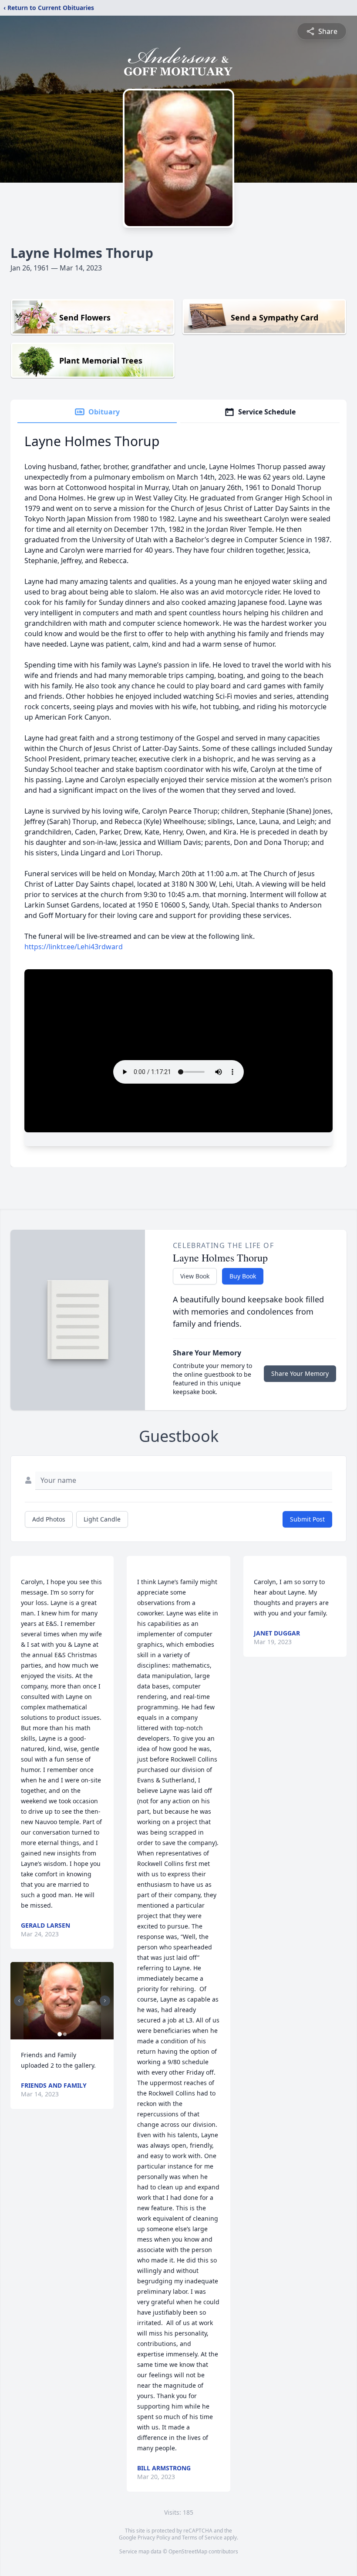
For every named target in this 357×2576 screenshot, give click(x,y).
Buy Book (243, 1276)
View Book (195, 1276)
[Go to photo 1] (60, 2034)
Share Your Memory (300, 1373)
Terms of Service (202, 2538)
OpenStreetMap (188, 2551)
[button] (62, 2001)
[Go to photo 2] (65, 2034)
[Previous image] (19, 2001)
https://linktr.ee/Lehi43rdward (74, 947)
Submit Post (307, 1519)
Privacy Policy (154, 2538)
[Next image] (105, 2001)
